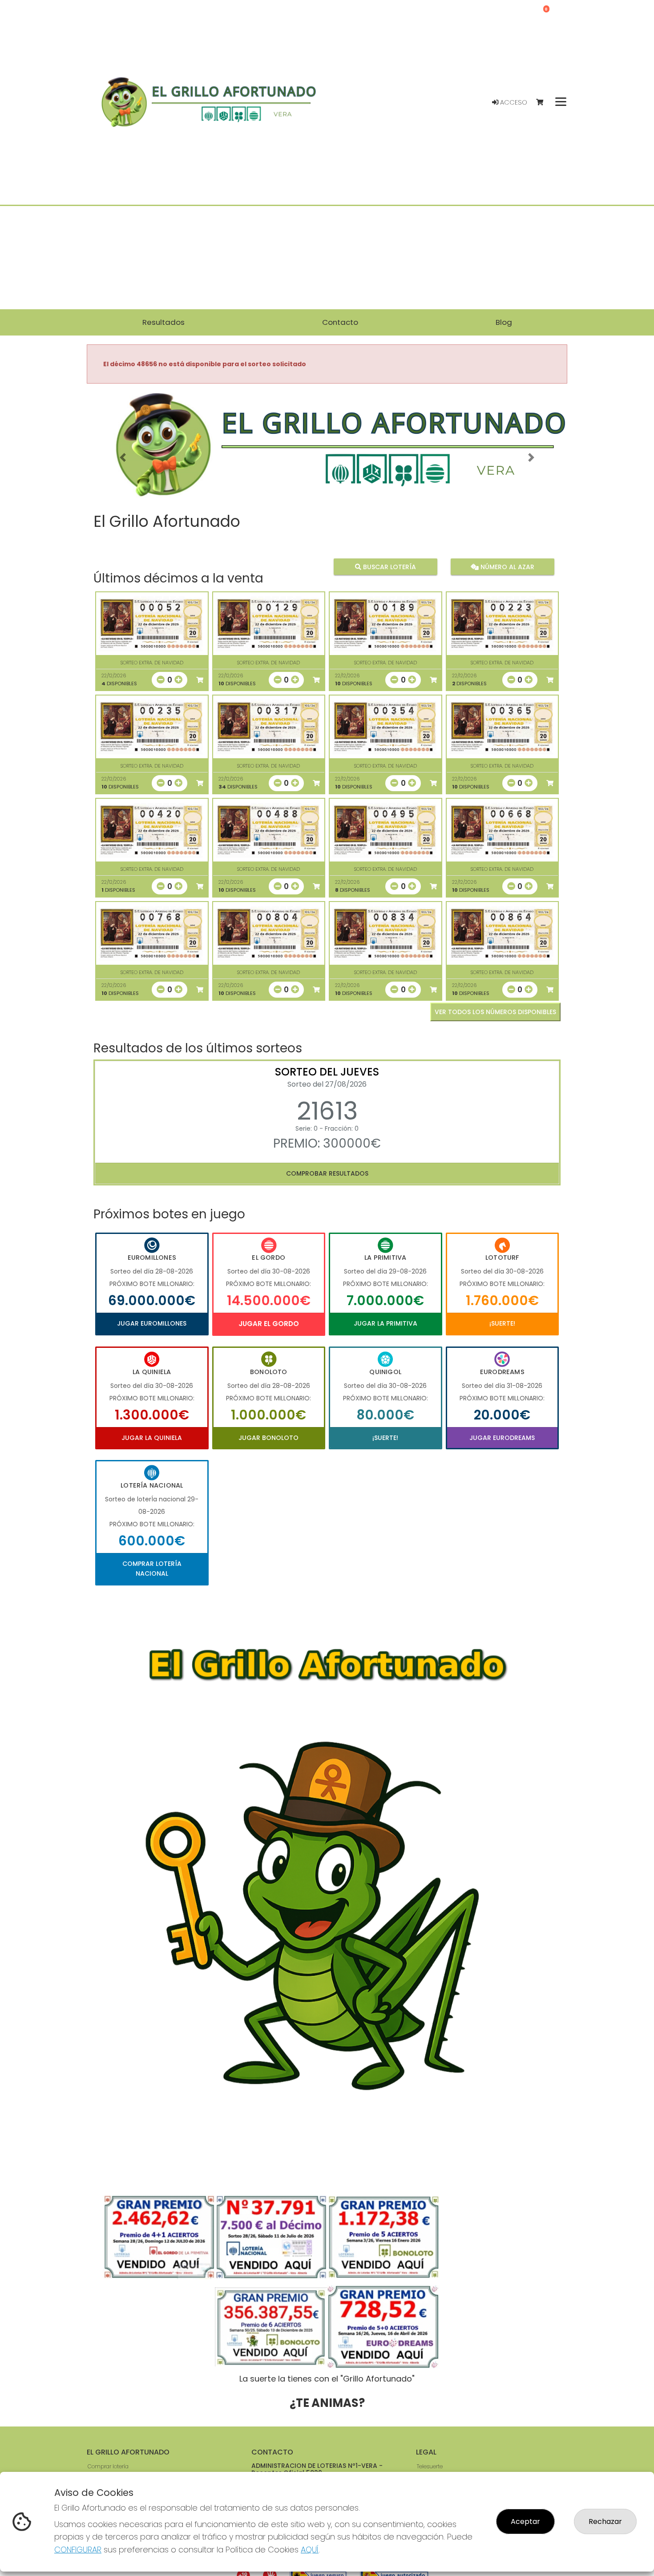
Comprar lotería (108, 2466)
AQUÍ (310, 2550)
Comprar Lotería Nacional (152, 1569)
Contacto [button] (340, 322)
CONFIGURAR (78, 2550)
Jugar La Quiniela (152, 1438)
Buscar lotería (389, 567)
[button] (123, 458)
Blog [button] (504, 322)
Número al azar (506, 567)
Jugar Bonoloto (268, 1438)
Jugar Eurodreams (502, 1438)
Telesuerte (430, 2466)
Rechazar (605, 2521)
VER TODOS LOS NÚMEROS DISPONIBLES (495, 1012)
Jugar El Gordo (269, 1324)
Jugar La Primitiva (386, 1323)
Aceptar (525, 2521)
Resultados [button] (163, 322)
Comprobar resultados (327, 1173)
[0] (544, 103)
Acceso (513, 102)
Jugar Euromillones (152, 1323)
